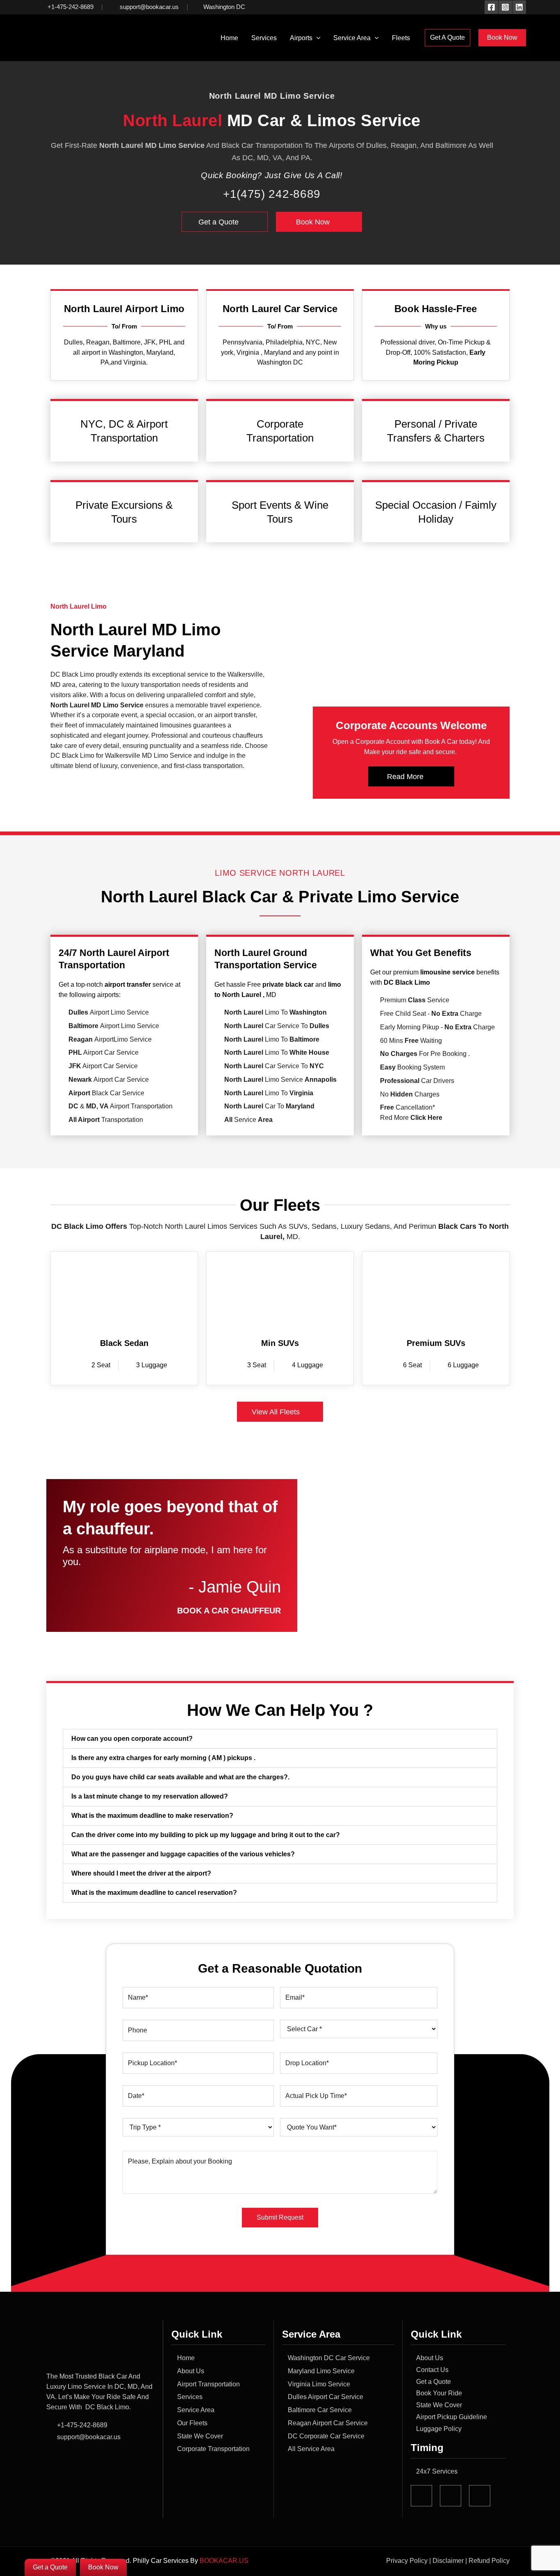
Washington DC (224, 7)
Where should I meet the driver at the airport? (141, 1873)
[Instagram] (505, 7)
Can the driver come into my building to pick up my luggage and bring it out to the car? (206, 1835)
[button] (316, 38)
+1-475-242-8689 (71, 7)
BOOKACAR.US (225, 2561)
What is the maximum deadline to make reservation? (152, 1816)
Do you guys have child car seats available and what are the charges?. (180, 1777)
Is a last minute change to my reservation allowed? (150, 1796)
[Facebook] (491, 7)
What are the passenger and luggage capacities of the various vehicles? (183, 1854)
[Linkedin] (519, 7)
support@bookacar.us (148, 7)
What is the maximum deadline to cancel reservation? (154, 1893)
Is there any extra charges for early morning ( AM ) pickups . (163, 1758)
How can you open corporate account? (132, 1739)
